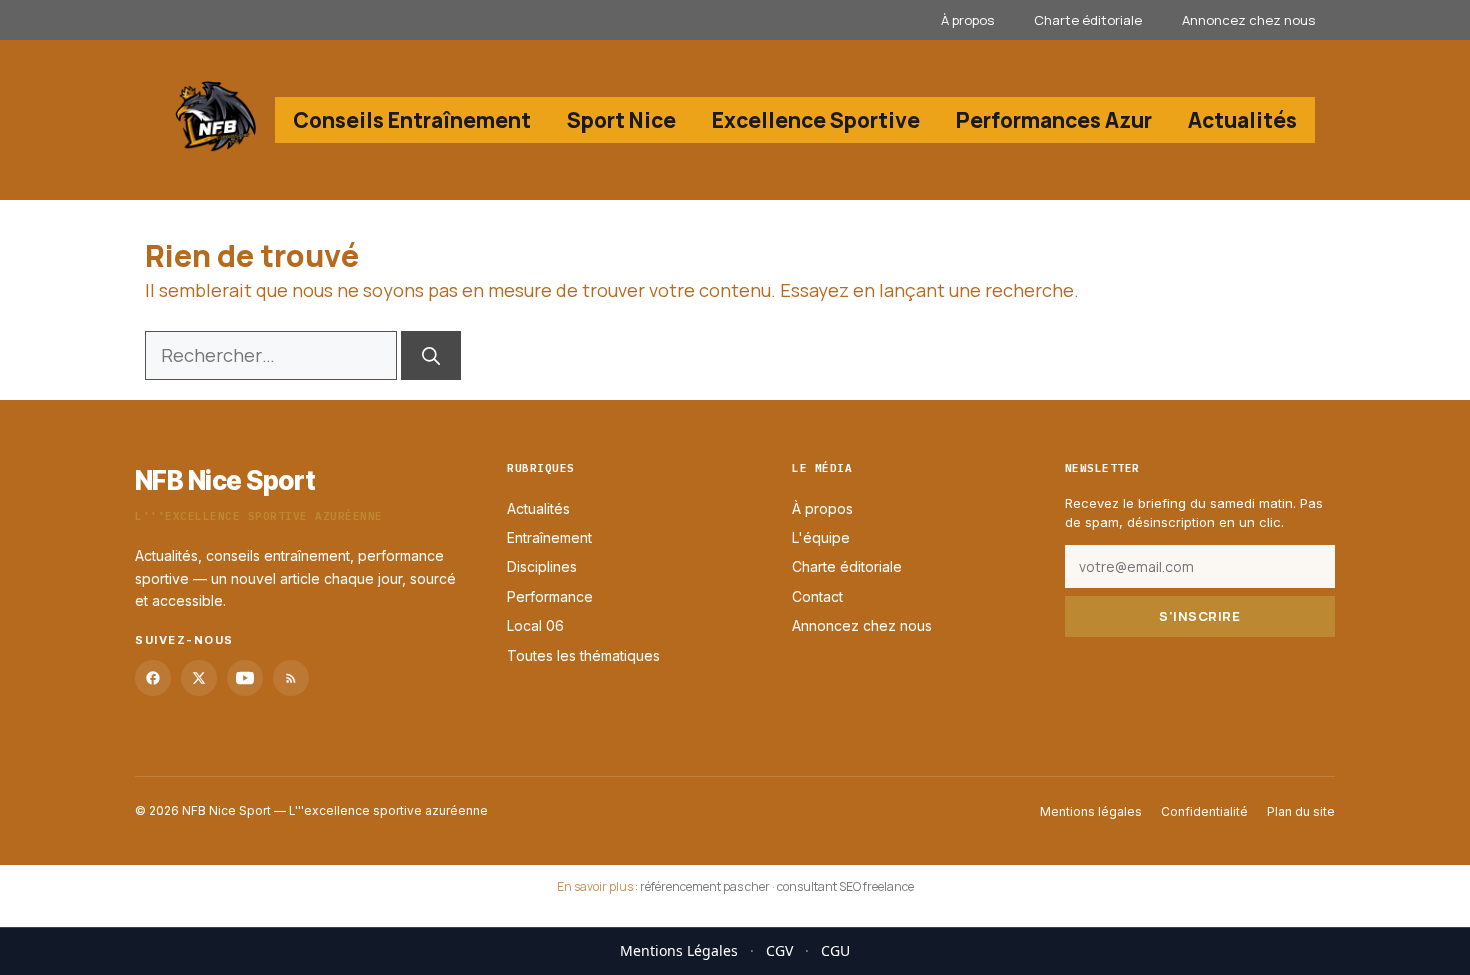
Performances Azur (1054, 120)
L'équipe (821, 537)
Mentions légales (1091, 811)
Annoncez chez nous (1248, 20)
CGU (835, 950)
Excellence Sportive (816, 120)
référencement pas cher (705, 886)
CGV (779, 950)
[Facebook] (153, 678)
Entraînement (549, 537)
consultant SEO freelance (845, 886)
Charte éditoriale (1088, 20)
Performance (550, 596)
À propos (967, 20)
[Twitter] (199, 678)
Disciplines (542, 567)
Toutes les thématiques (583, 655)
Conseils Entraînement (412, 120)
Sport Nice (621, 120)
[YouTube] (245, 678)
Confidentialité (1204, 811)
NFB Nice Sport (225, 480)
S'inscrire (1199, 616)
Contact (817, 596)
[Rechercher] (431, 355)
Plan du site (1301, 811)
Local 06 (535, 626)
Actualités (1242, 120)
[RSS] (291, 678)
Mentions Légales (679, 950)
